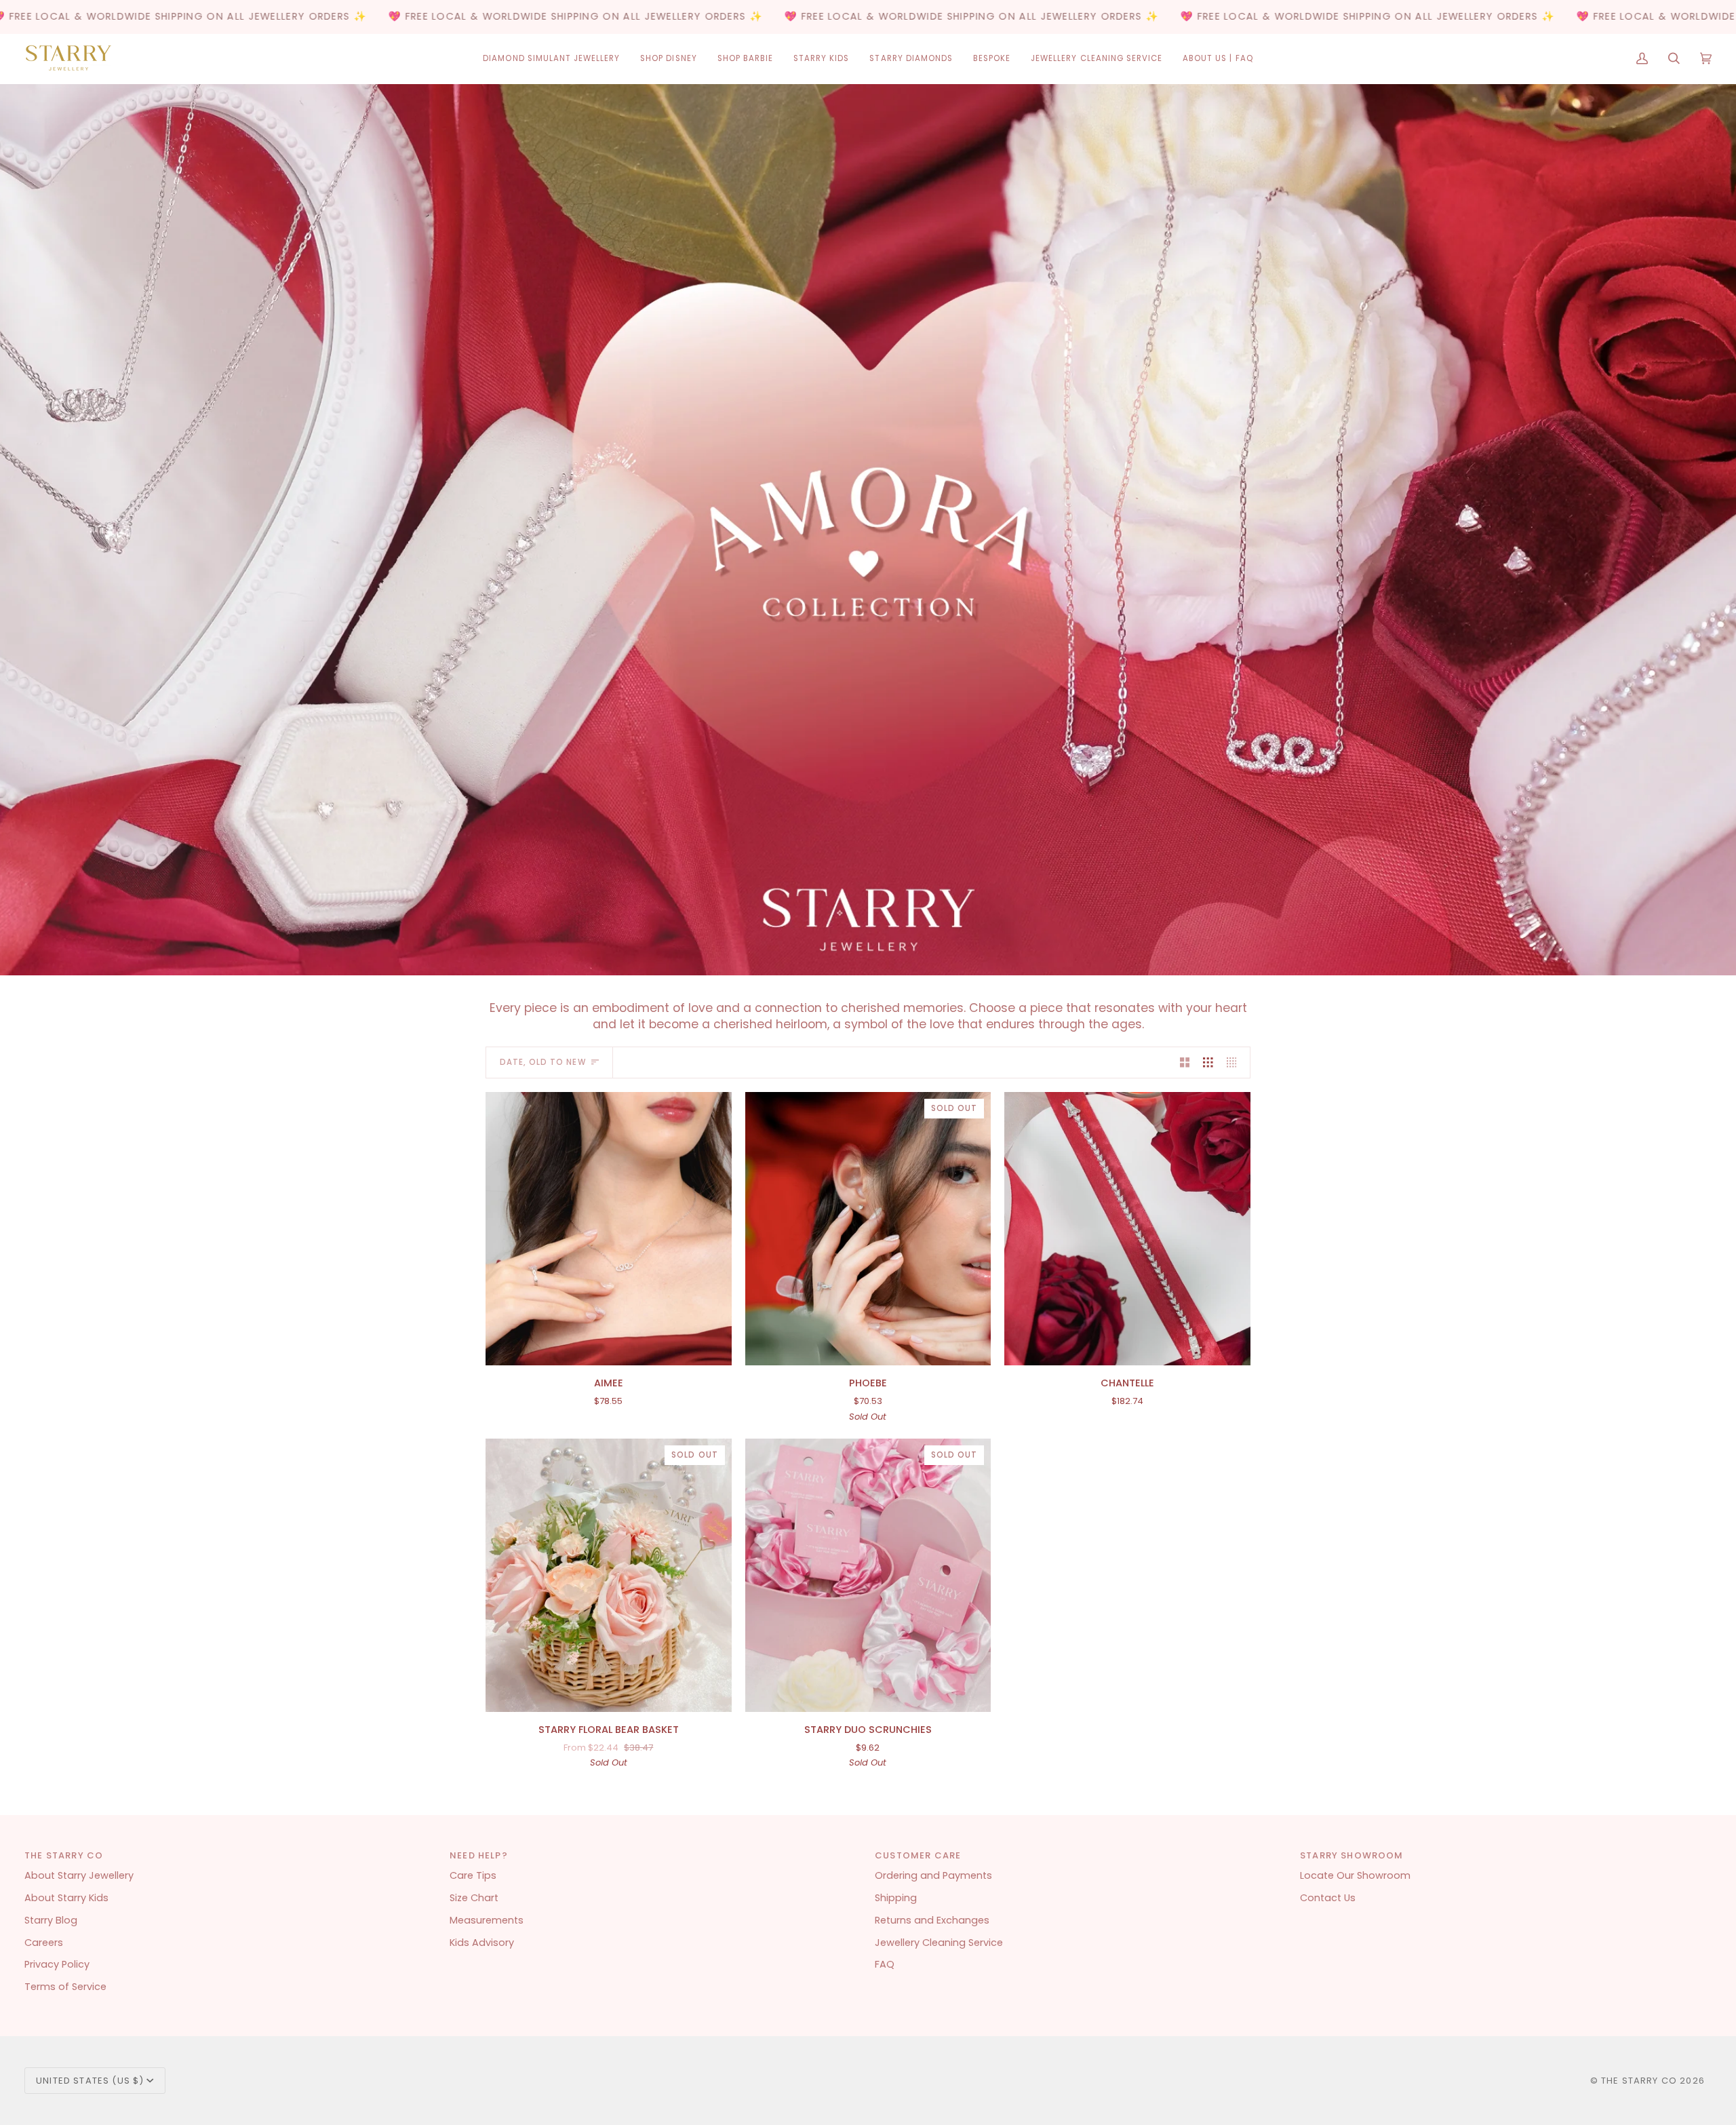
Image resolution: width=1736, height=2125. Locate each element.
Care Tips (473, 1875)
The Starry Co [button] (64, 1855)
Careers (44, 1943)
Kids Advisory (482, 1943)
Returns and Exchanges (932, 1920)
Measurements (487, 1920)
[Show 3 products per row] (1208, 1063)
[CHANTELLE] (1127, 1229)
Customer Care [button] (918, 1855)
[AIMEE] (609, 1229)
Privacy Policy (57, 1964)
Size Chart (474, 1898)
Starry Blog (51, 1920)
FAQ (885, 1964)
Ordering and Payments (933, 1875)
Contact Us (1328, 1898)
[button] (551, 59)
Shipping (896, 1898)
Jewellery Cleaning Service (939, 1943)
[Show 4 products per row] (1235, 1063)
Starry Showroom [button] (1352, 1855)
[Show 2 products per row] (1185, 1063)
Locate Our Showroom (1355, 1875)
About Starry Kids (66, 1898)
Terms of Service (65, 1987)
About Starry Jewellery (79, 1875)
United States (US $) (90, 2081)
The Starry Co (1639, 2081)
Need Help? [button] (479, 1855)
